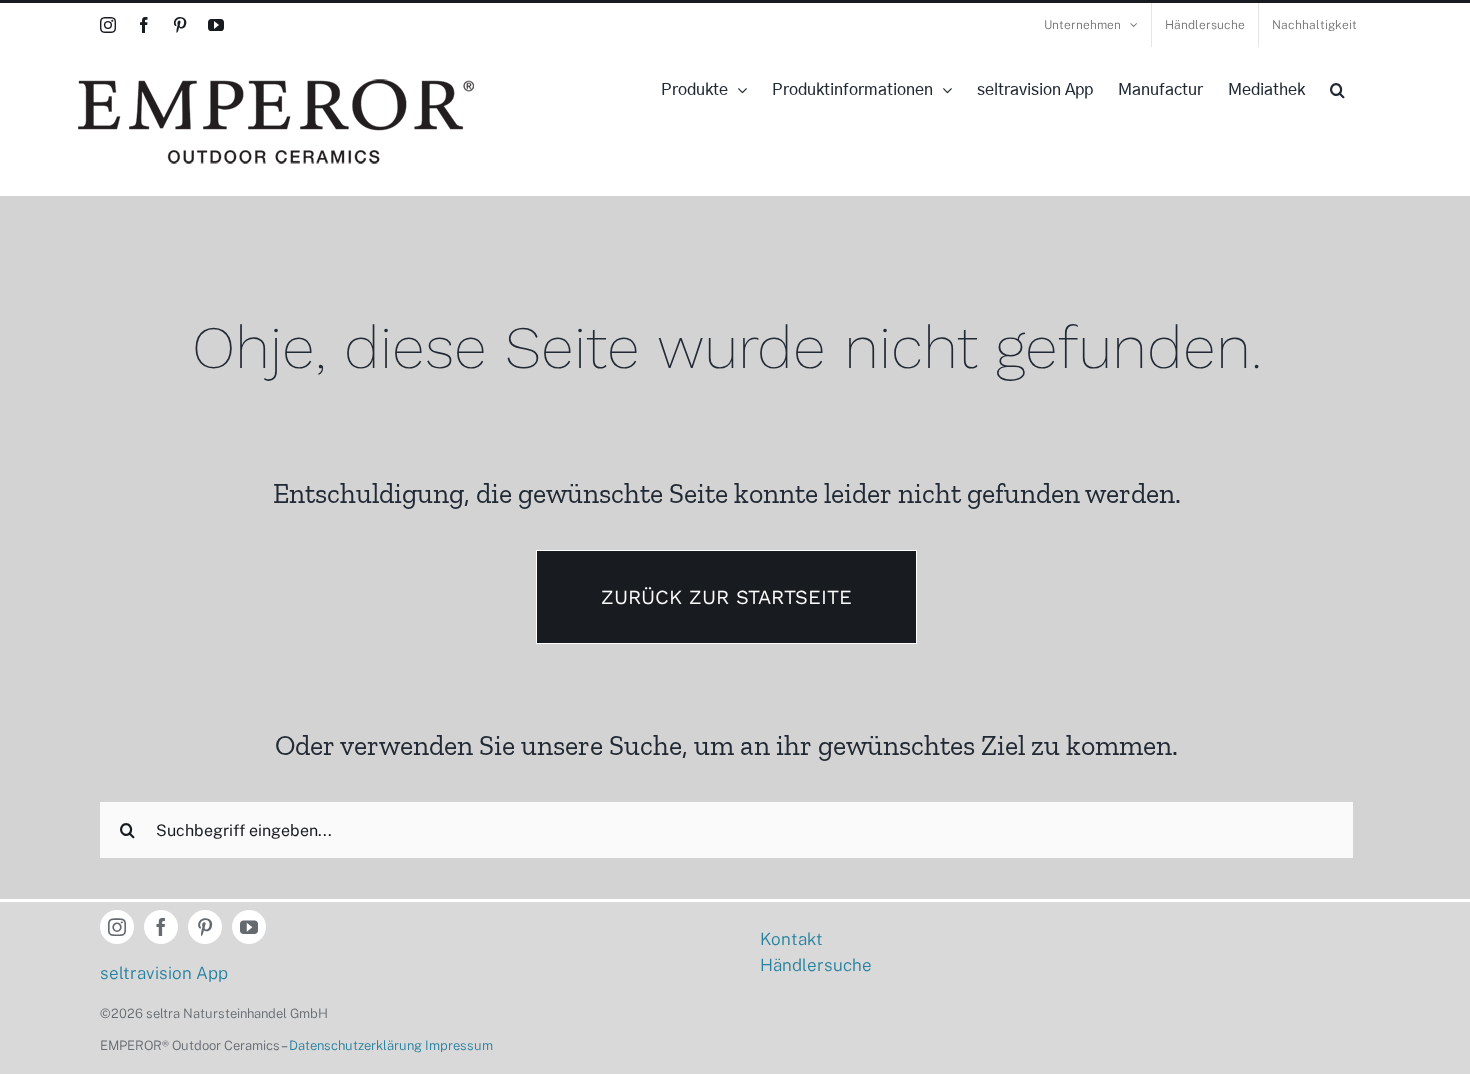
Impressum (459, 1045)
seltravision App (164, 973)
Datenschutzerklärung (355, 1045)
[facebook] (161, 927)
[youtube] (249, 927)
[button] (1337, 90)
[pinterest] (205, 927)
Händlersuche (816, 965)
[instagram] (117, 927)
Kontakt (791, 939)
